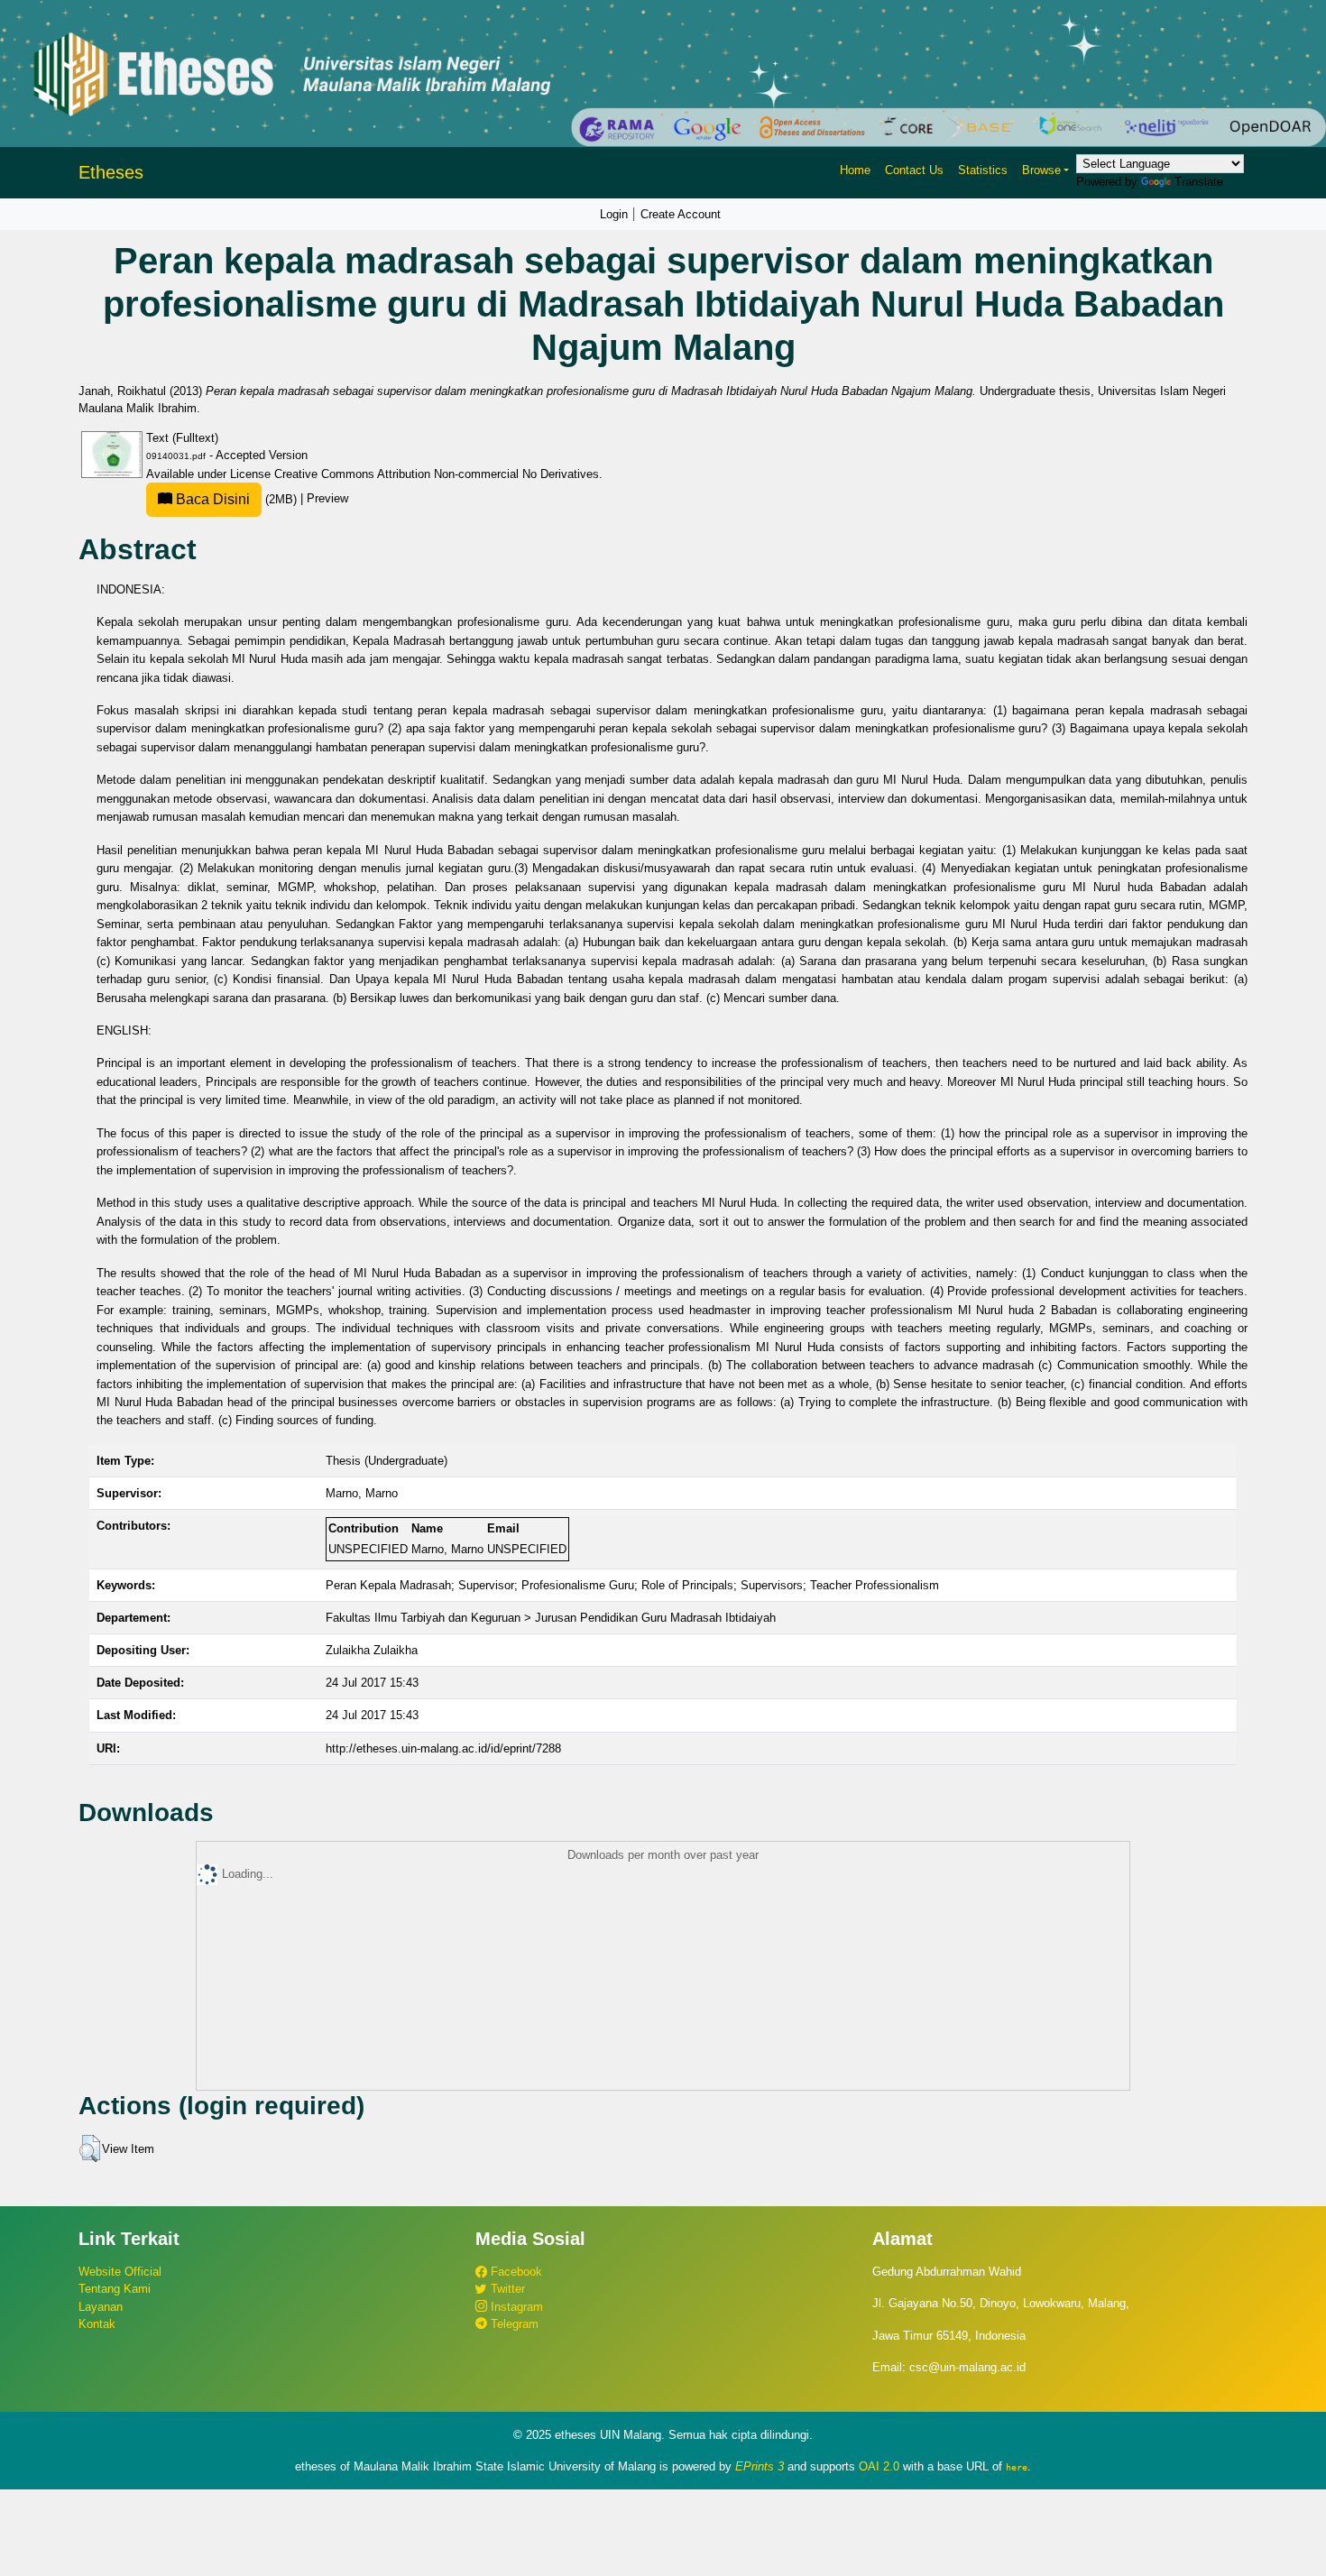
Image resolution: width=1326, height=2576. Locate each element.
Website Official (120, 2272)
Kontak (97, 2324)
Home (855, 170)
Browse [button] (1041, 170)
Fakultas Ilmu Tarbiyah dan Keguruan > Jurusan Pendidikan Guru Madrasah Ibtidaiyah (551, 1618)
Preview (327, 499)
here (1017, 2467)
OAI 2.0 (879, 2466)
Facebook (515, 2272)
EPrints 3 (760, 2466)
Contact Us (914, 170)
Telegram (513, 2324)
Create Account (681, 214)
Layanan (101, 2307)
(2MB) (236, 499)
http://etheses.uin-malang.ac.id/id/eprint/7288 (443, 1748)
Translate (1199, 182)
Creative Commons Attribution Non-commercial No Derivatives (437, 474)
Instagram (515, 2307)
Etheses (111, 172)
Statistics (983, 170)
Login (614, 214)
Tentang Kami (115, 2289)
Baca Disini (211, 499)
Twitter (506, 2289)
